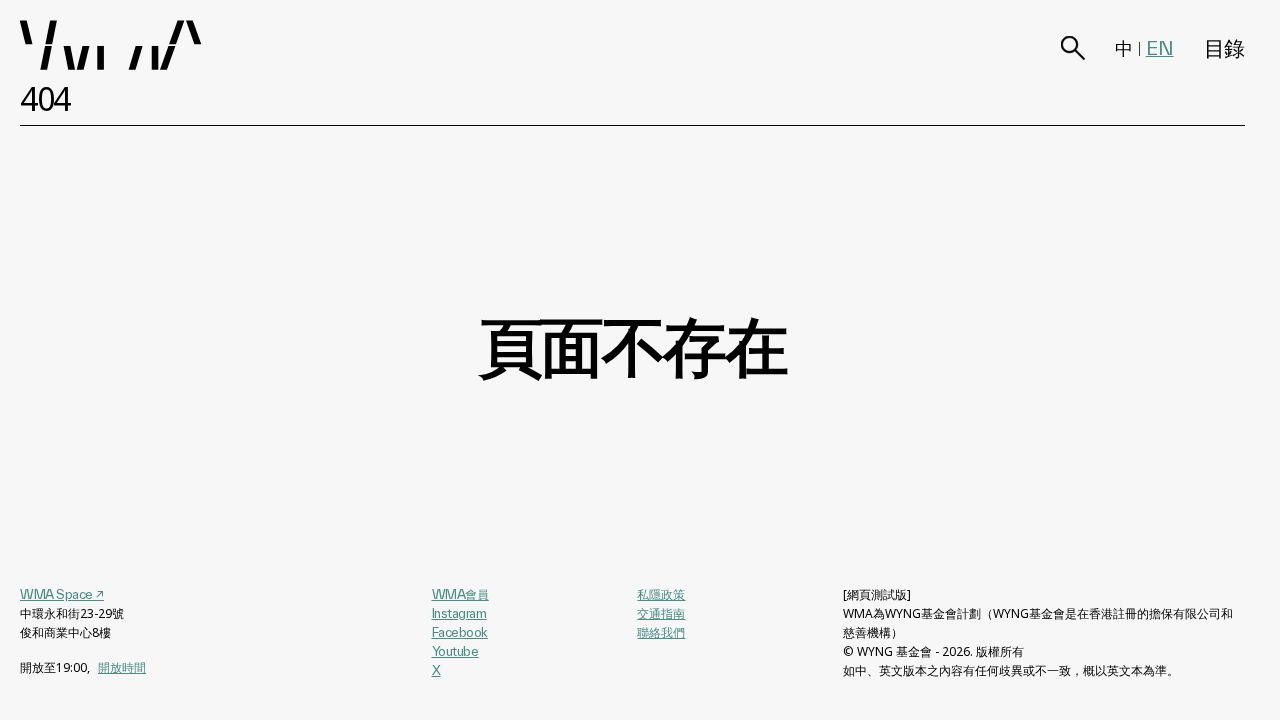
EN (1160, 48)
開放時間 (122, 667)
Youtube (455, 651)
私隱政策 (661, 594)
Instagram (459, 613)
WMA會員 (460, 594)
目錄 (1224, 47)
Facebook (460, 632)
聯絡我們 (661, 632)
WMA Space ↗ (62, 594)
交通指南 (661, 613)
